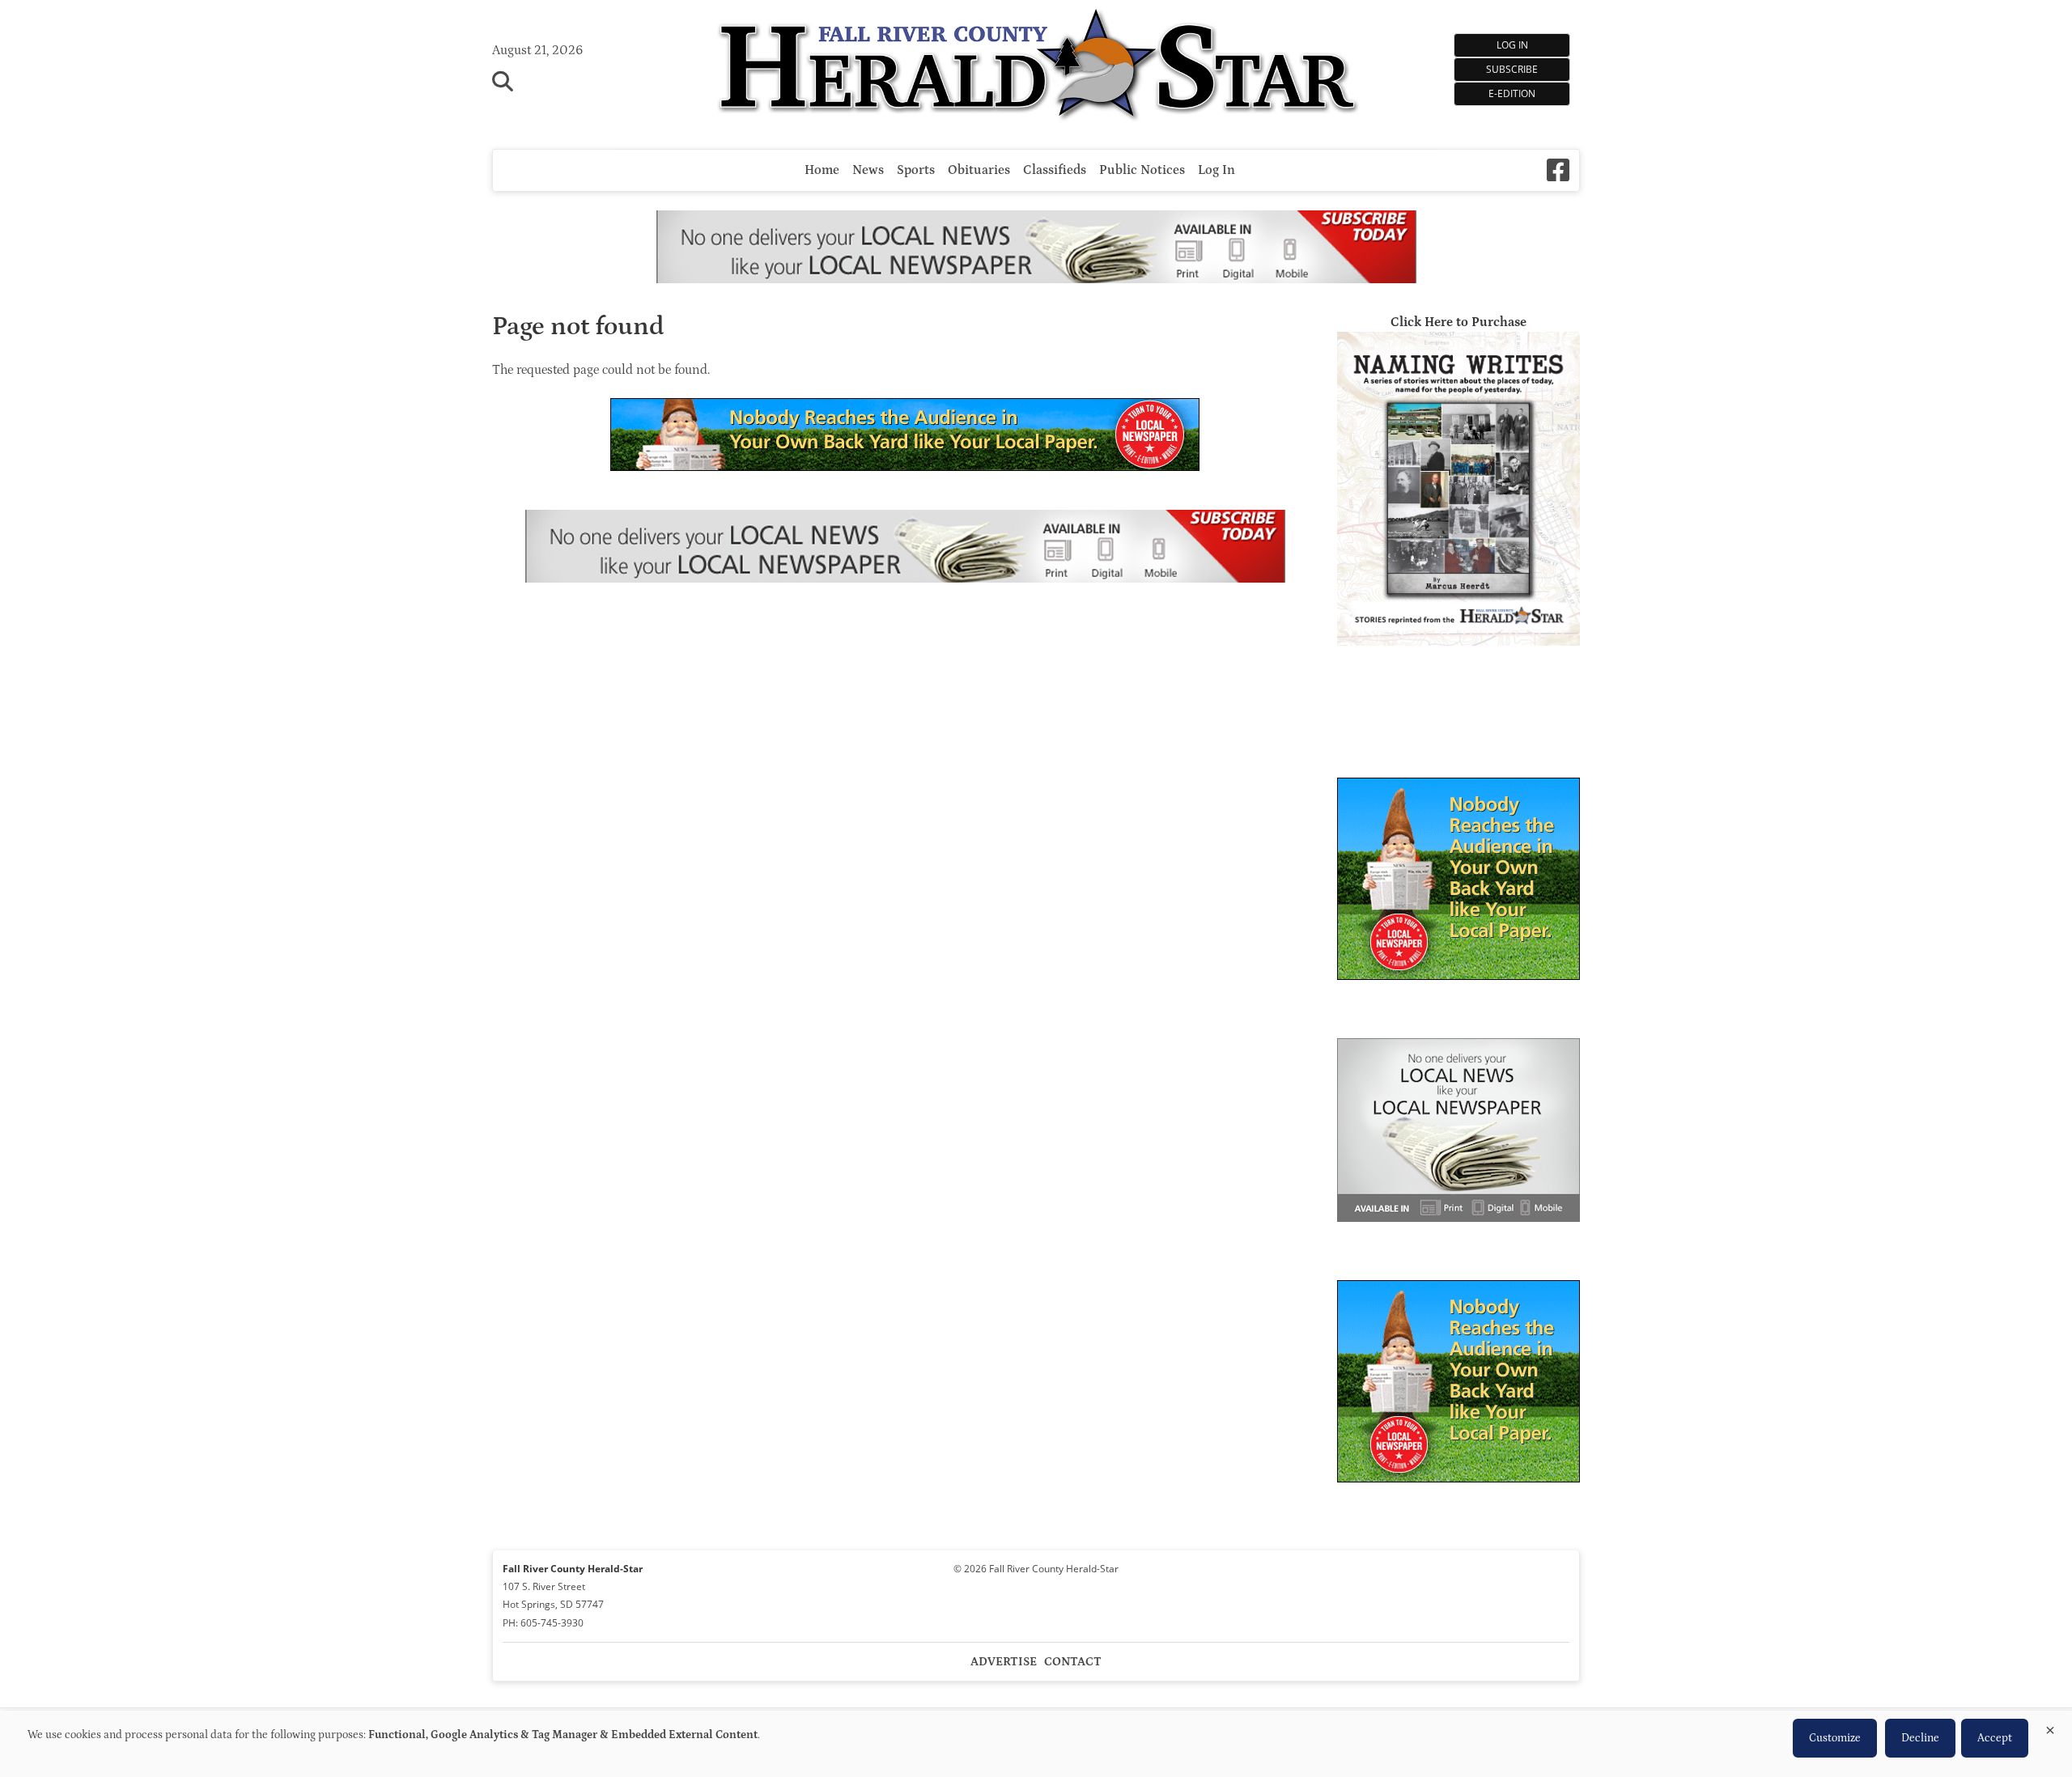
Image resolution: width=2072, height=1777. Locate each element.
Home (822, 170)
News (868, 170)
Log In (1512, 45)
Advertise (1004, 1662)
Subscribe (1512, 69)
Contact (1073, 1662)
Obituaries (979, 170)
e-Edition (1512, 93)
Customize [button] (1835, 1738)
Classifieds (1055, 170)
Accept (1995, 1738)
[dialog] (1036, 1744)
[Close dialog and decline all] (2050, 1727)
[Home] (1036, 66)
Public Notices (1142, 170)
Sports (916, 170)
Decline (1920, 1738)
